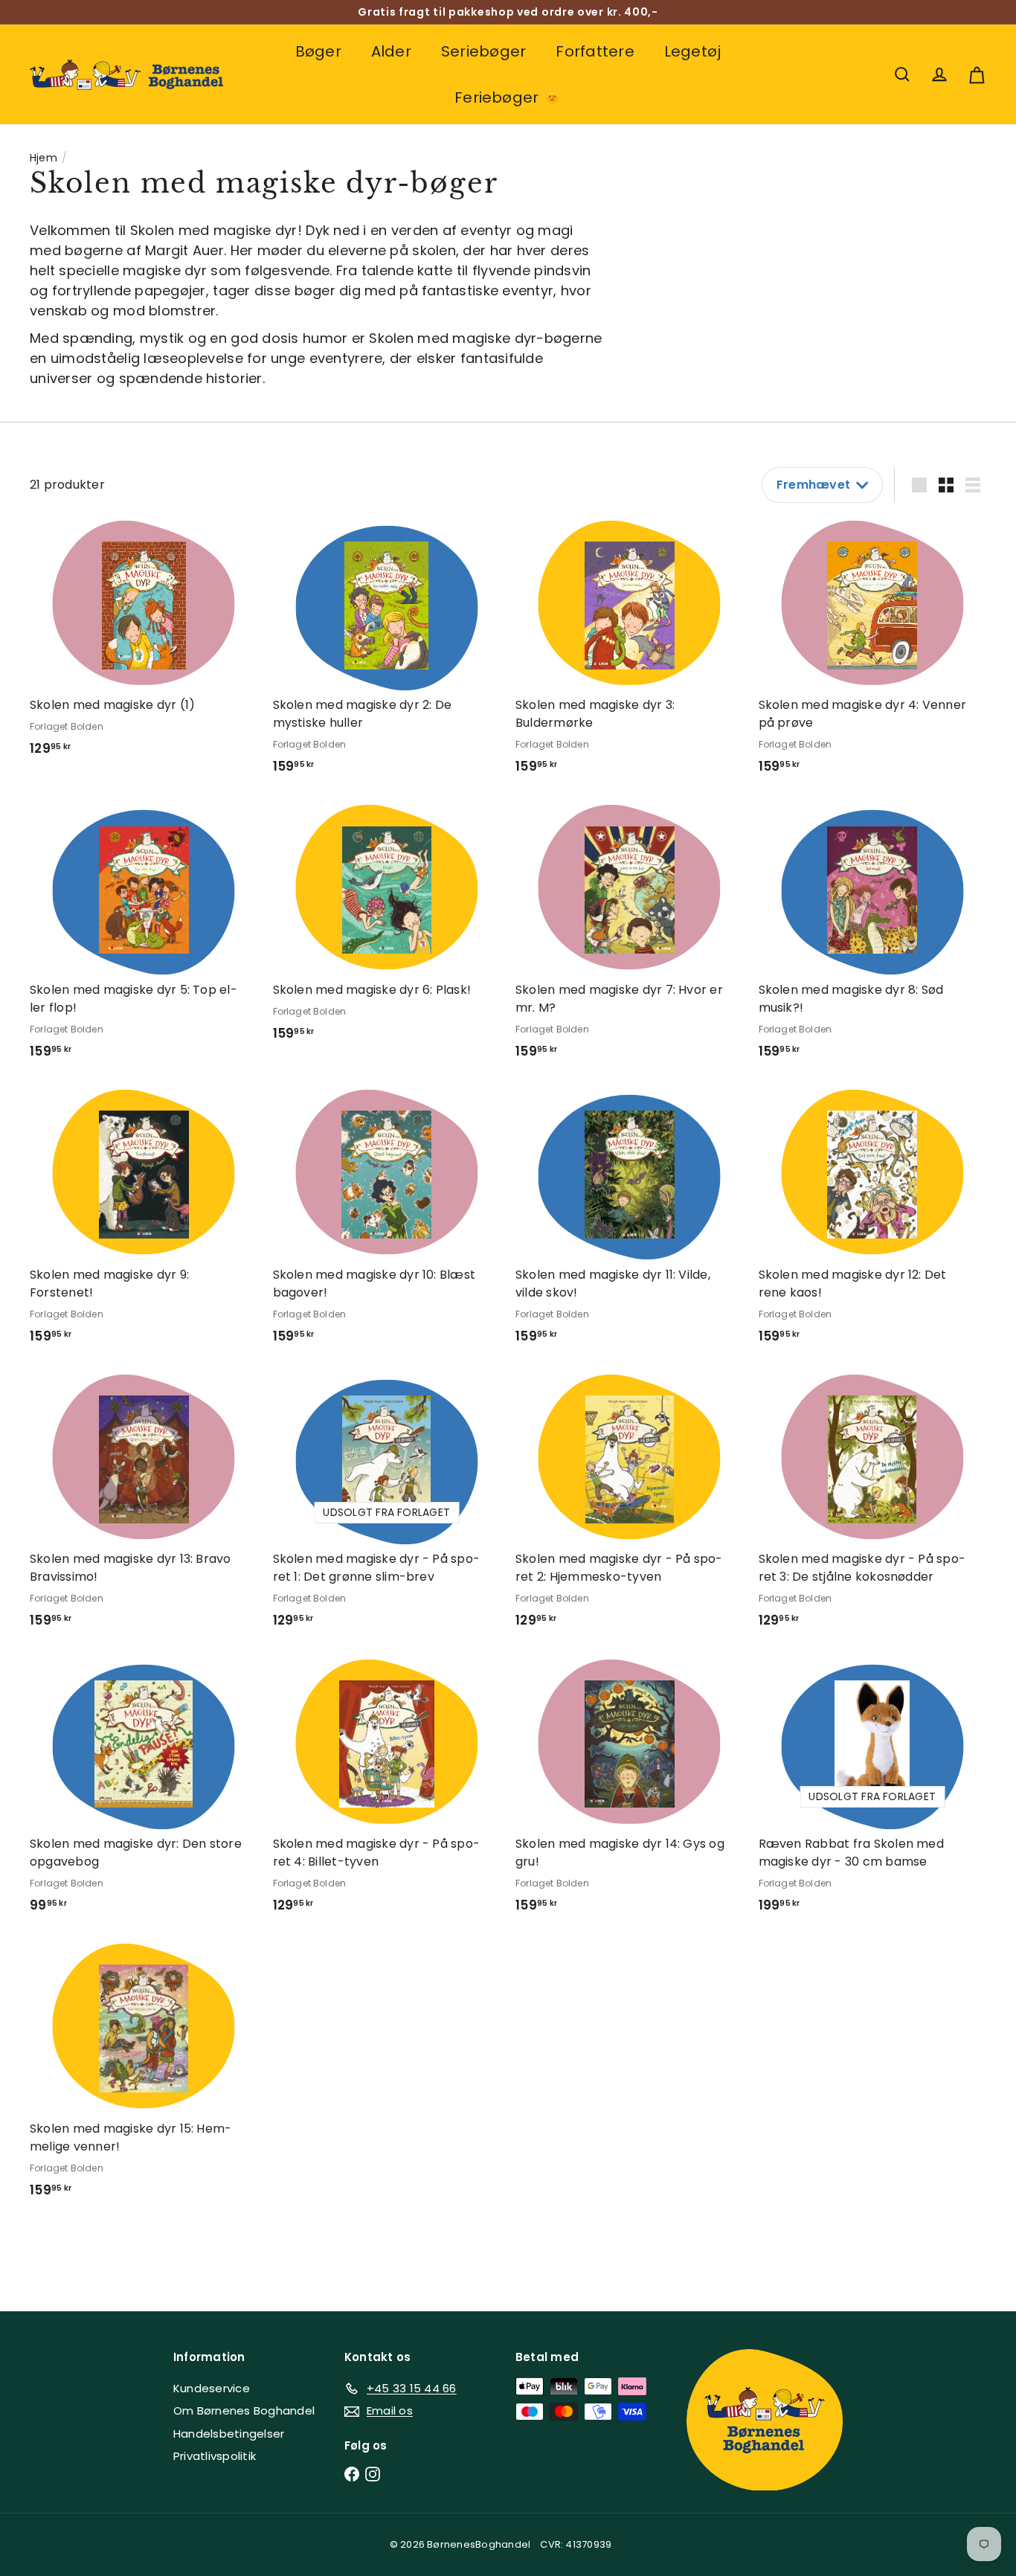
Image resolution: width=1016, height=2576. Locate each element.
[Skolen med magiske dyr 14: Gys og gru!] (630, 1792)
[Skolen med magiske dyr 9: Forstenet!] (144, 1223)
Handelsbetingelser (229, 2434)
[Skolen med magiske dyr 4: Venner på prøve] (873, 653)
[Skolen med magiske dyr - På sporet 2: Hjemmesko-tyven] (630, 1507)
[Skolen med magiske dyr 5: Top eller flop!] (144, 938)
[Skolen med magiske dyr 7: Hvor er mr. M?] (630, 938)
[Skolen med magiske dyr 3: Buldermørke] (630, 653)
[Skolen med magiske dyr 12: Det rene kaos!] (873, 1223)
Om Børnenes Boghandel (244, 2410)
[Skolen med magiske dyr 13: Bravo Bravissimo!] (144, 1507)
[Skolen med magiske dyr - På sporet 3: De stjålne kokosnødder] (873, 1507)
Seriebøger (483, 51)
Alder (391, 51)
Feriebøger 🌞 (508, 97)
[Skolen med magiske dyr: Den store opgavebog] (144, 1792)
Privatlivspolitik (215, 2456)
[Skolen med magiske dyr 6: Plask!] (387, 929)
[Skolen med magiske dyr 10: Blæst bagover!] (387, 1223)
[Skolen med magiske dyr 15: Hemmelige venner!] (144, 2076)
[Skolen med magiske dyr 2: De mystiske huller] (387, 653)
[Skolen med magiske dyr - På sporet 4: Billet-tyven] (387, 1792)
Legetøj (693, 51)
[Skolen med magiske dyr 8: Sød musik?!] (873, 938)
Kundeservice (212, 2388)
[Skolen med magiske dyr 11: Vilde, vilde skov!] (630, 1223)
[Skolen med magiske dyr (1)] (144, 644)
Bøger (318, 51)
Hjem (44, 158)
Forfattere (595, 51)
